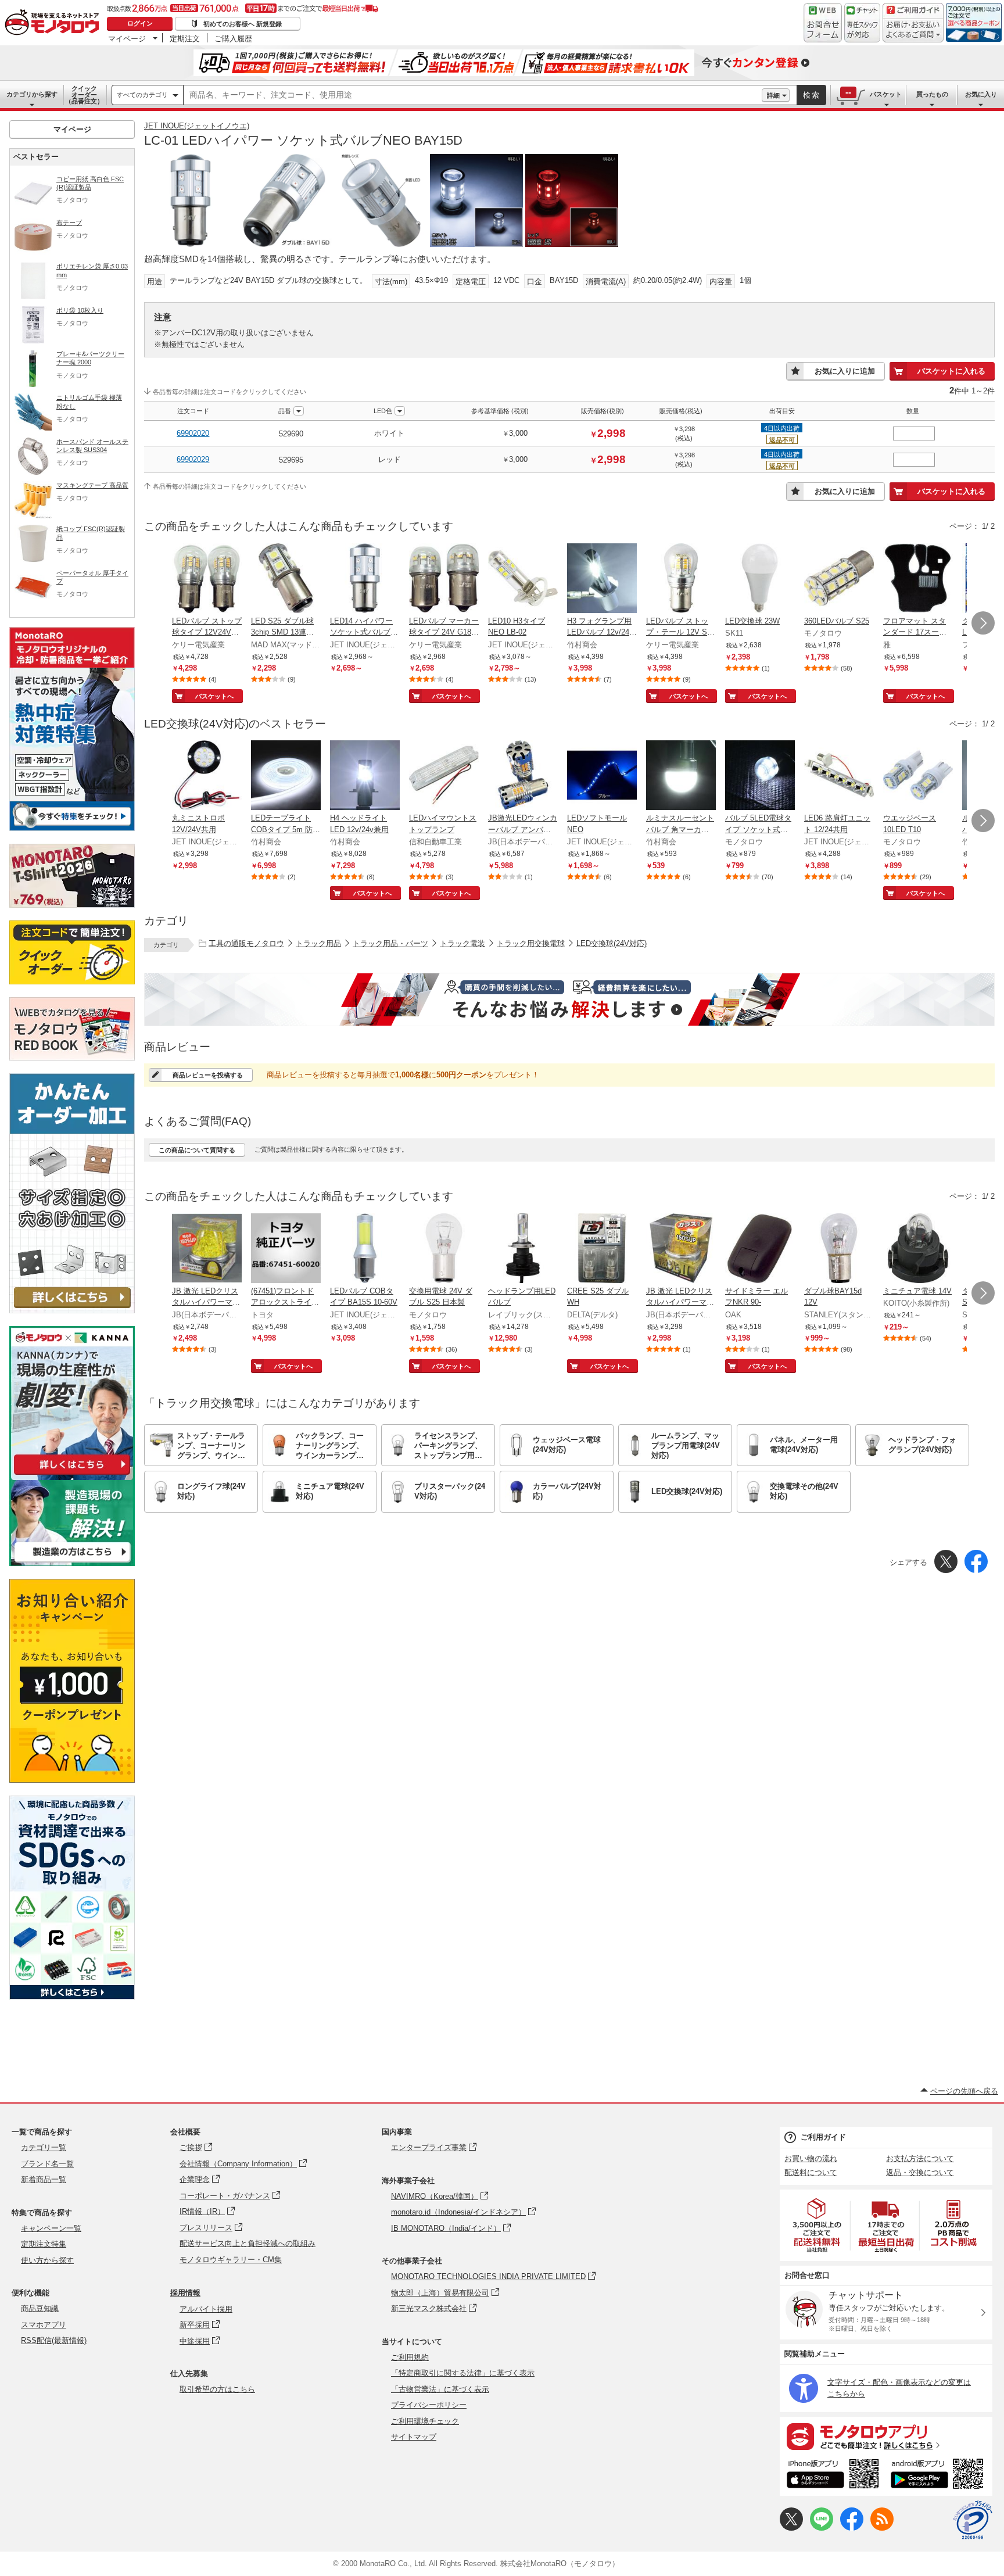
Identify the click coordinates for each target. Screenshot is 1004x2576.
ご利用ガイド (823, 2137)
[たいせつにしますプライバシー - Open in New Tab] (973, 2520)
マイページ (127, 38)
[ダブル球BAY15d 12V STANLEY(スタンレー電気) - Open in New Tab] (839, 1249)
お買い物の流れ (811, 2158)
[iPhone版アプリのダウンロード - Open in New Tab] (833, 2475)
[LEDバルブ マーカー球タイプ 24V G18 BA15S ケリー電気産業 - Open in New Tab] (444, 579)
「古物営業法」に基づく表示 (440, 2389)
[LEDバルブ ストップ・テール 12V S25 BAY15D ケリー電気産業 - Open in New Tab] (681, 579)
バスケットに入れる (951, 371)
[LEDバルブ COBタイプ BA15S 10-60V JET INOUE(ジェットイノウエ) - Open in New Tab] (365, 1249)
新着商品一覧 (44, 2179)
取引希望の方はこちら (217, 2389)
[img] (55, 23)
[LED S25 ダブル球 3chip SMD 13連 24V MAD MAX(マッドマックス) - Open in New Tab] (286, 579)
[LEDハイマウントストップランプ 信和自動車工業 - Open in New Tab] (444, 776)
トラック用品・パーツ (390, 943)
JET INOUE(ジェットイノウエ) (197, 126)
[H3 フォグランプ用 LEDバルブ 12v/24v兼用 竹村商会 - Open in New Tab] (602, 579)
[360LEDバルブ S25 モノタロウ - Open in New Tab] (839, 579)
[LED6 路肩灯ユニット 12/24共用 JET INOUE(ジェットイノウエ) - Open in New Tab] (839, 776)
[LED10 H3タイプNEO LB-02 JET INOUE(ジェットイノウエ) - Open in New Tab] (523, 579)
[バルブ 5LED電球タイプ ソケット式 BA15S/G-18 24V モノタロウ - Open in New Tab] (760, 776)
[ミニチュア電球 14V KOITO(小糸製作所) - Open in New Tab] (918, 1249)
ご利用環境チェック (425, 2421)
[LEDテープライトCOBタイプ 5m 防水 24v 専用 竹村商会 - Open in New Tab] (286, 776)
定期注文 (185, 38)
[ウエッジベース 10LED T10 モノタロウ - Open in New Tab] (918, 776)
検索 (812, 95)
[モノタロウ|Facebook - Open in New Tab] (852, 2528)
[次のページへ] (983, 623)
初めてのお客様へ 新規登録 (243, 24)
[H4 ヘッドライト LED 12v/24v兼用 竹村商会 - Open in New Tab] (365, 776)
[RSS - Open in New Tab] (882, 2528)
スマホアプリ (44, 2325)
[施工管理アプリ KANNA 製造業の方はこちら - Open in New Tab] (72, 1563)
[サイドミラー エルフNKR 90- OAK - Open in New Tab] (760, 1249)
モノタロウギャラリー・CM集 (231, 2260)
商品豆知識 (40, 2308)
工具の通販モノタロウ (246, 943)
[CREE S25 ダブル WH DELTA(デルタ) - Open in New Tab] (602, 1249)
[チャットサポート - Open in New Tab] (862, 23)
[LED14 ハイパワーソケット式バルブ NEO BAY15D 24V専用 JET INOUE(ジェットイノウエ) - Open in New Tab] (365, 579)
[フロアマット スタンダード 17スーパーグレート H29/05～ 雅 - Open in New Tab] (918, 579)
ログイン (140, 23)
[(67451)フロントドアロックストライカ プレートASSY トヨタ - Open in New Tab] (286, 1249)
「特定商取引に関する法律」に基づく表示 (463, 2373)
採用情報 (185, 2293)
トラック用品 (318, 943)
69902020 (193, 433)
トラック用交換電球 (531, 943)
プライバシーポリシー (429, 2405)
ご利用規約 (410, 2357)
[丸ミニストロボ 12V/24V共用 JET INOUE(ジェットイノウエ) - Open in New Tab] (207, 776)
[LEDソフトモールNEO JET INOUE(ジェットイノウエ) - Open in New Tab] (602, 776)
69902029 (193, 459)
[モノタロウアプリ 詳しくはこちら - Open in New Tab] (886, 2436)
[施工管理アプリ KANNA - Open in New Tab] (72, 1475)
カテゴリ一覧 (44, 2147)
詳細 (773, 95)
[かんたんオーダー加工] (72, 1310)
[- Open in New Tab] (817, 2225)
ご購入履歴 (233, 38)
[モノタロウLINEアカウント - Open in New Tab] (822, 2528)
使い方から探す (47, 2260)
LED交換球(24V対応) (612, 943)
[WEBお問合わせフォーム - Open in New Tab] (823, 23)
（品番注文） (84, 95)
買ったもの (932, 94)
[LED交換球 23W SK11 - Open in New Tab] (760, 579)
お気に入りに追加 (845, 371)
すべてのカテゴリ (142, 95)
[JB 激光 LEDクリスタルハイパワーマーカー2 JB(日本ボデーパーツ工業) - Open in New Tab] (681, 1249)
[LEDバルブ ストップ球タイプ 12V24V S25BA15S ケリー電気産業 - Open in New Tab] (207, 579)
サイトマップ (414, 2437)
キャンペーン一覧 (51, 2228)
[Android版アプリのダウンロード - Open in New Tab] (939, 2475)
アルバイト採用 (206, 2309)
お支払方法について (920, 2158)
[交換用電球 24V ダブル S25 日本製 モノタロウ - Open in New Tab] (444, 1249)
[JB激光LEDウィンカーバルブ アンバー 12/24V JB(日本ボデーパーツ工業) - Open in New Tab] (523, 776)
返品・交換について (920, 2172)
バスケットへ (214, 696)
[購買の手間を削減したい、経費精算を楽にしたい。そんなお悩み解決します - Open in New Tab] (569, 999)
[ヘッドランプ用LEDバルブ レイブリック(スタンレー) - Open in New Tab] (523, 1249)
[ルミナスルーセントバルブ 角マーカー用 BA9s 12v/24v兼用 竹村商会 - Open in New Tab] (681, 776)
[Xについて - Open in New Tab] (791, 2528)
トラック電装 (462, 943)
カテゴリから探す (32, 94)
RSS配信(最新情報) (54, 2340)
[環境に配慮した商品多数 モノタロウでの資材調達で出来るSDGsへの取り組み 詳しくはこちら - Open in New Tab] (72, 1996)
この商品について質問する (197, 1150)
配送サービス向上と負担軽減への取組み (248, 2243)
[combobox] (473, 95)
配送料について (811, 2172)
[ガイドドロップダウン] (913, 31)
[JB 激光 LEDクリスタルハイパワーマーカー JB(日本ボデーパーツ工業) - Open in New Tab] (207, 1249)
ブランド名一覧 (47, 2164)
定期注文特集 (44, 2244)
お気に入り (981, 94)
